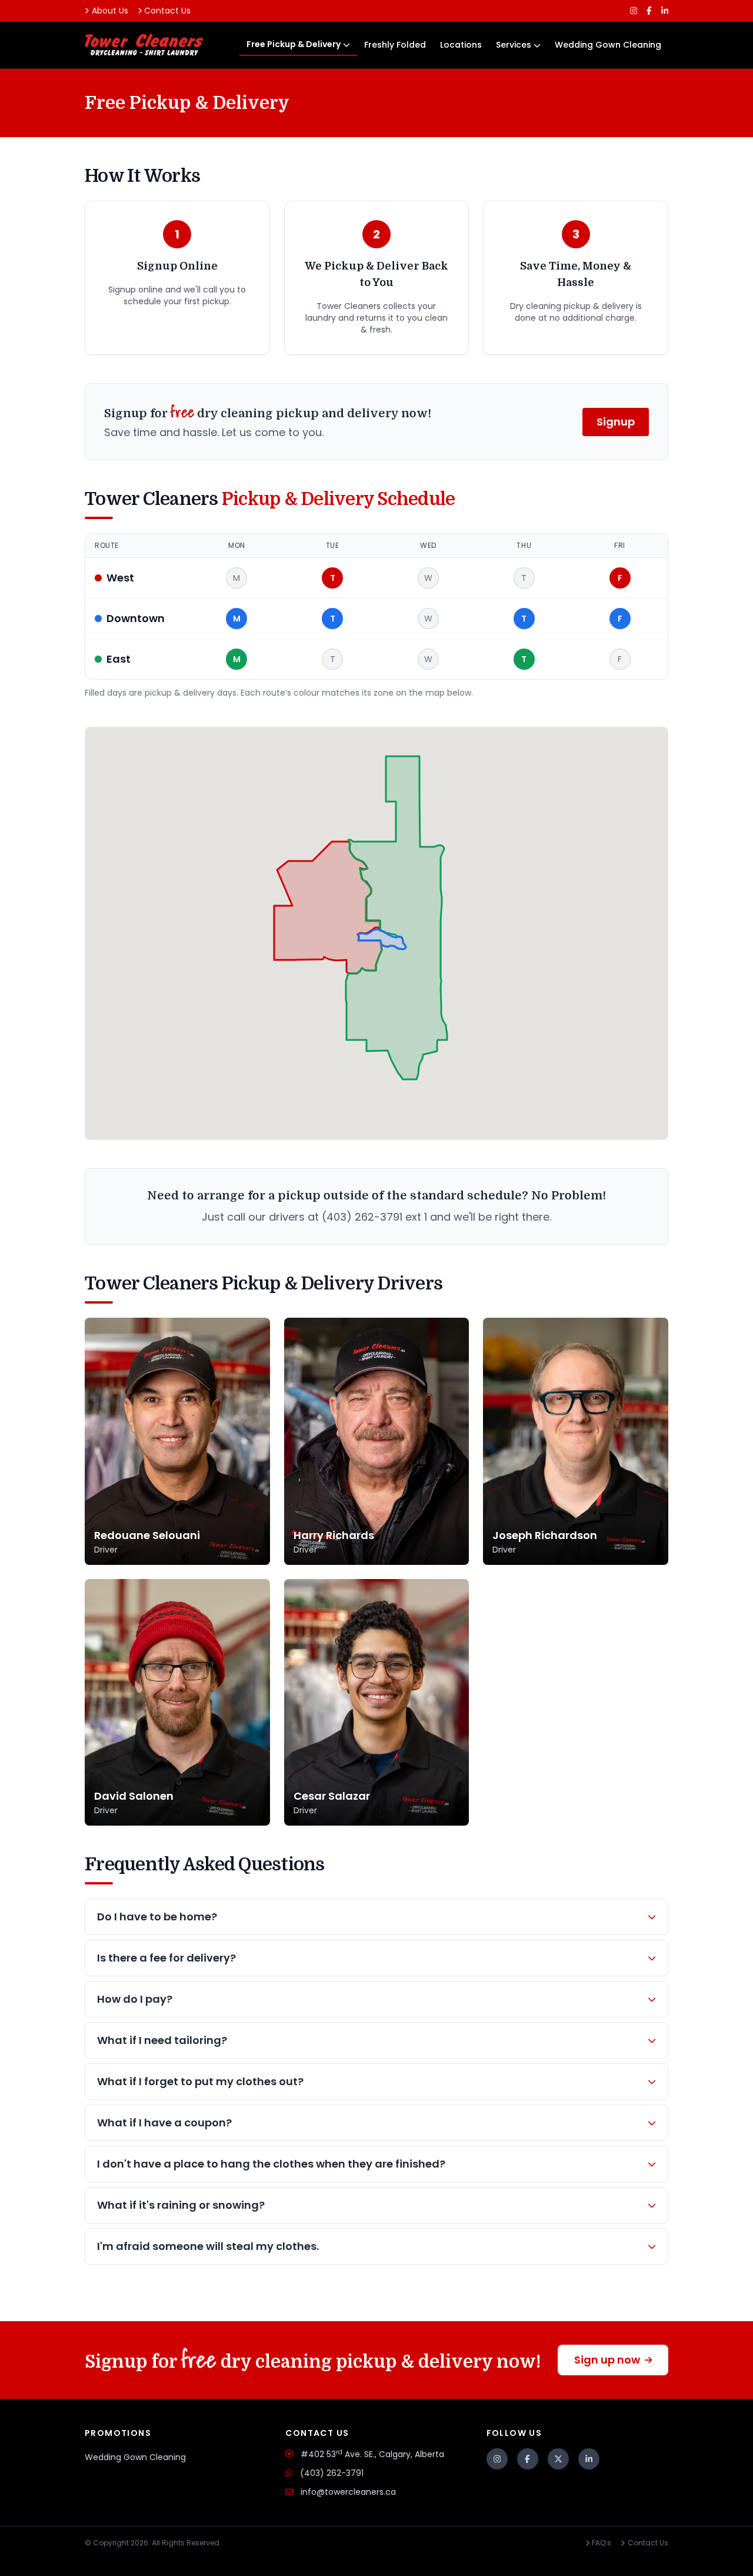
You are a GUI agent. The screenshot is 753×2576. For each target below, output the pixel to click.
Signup (616, 422)
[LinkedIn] (665, 11)
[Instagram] (634, 11)
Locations (461, 45)
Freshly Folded (395, 45)
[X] (558, 2459)
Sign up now (607, 2360)
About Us (110, 11)
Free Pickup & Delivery (294, 44)
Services (514, 45)
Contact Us (167, 11)
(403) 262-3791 (332, 2473)
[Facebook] (649, 11)
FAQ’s (602, 2543)
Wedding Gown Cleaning (608, 45)
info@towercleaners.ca (348, 2492)
